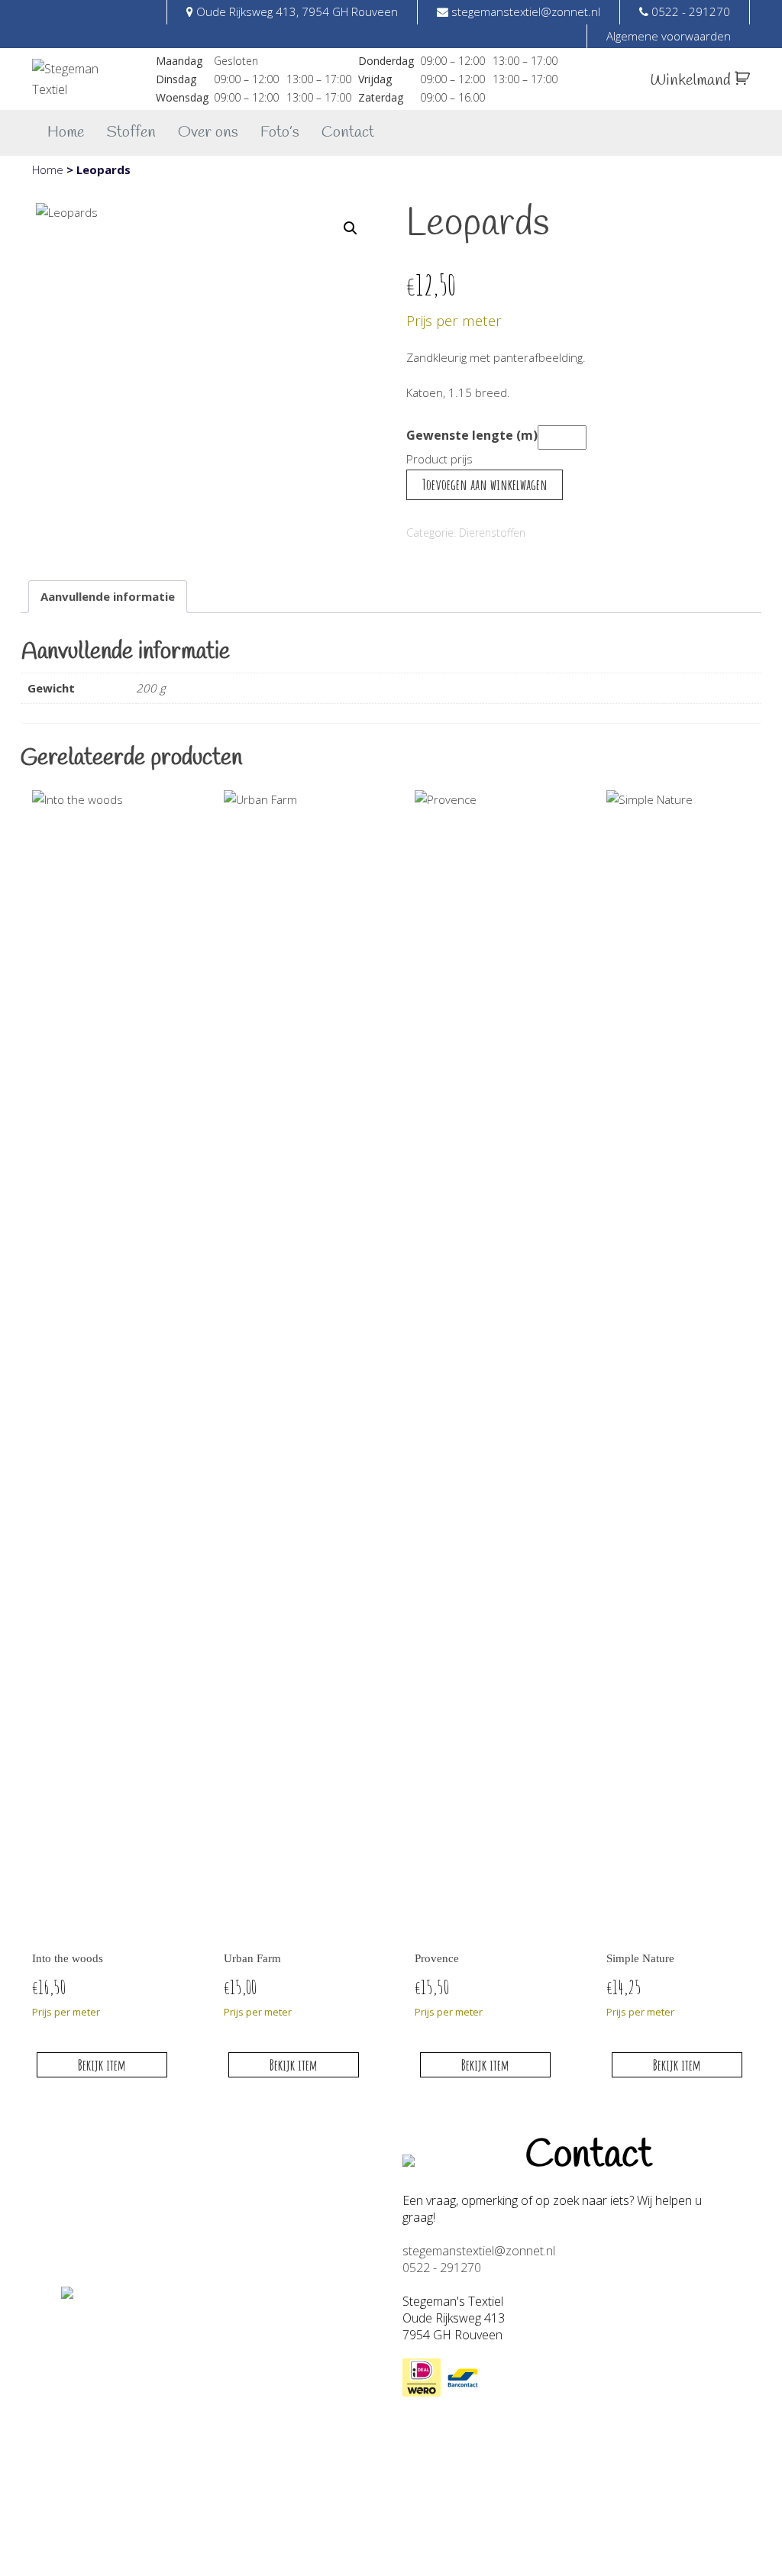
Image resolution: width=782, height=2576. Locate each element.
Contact (348, 132)
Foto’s (280, 132)
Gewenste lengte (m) (472, 435)
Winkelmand (692, 81)
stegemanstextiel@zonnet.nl (479, 2251)
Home (66, 132)
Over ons (208, 132)
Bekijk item (102, 2065)
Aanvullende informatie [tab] (108, 596)
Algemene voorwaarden (669, 36)
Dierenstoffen (492, 533)
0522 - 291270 (442, 2268)
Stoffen (131, 132)
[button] (351, 228)
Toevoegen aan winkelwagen (485, 484)
